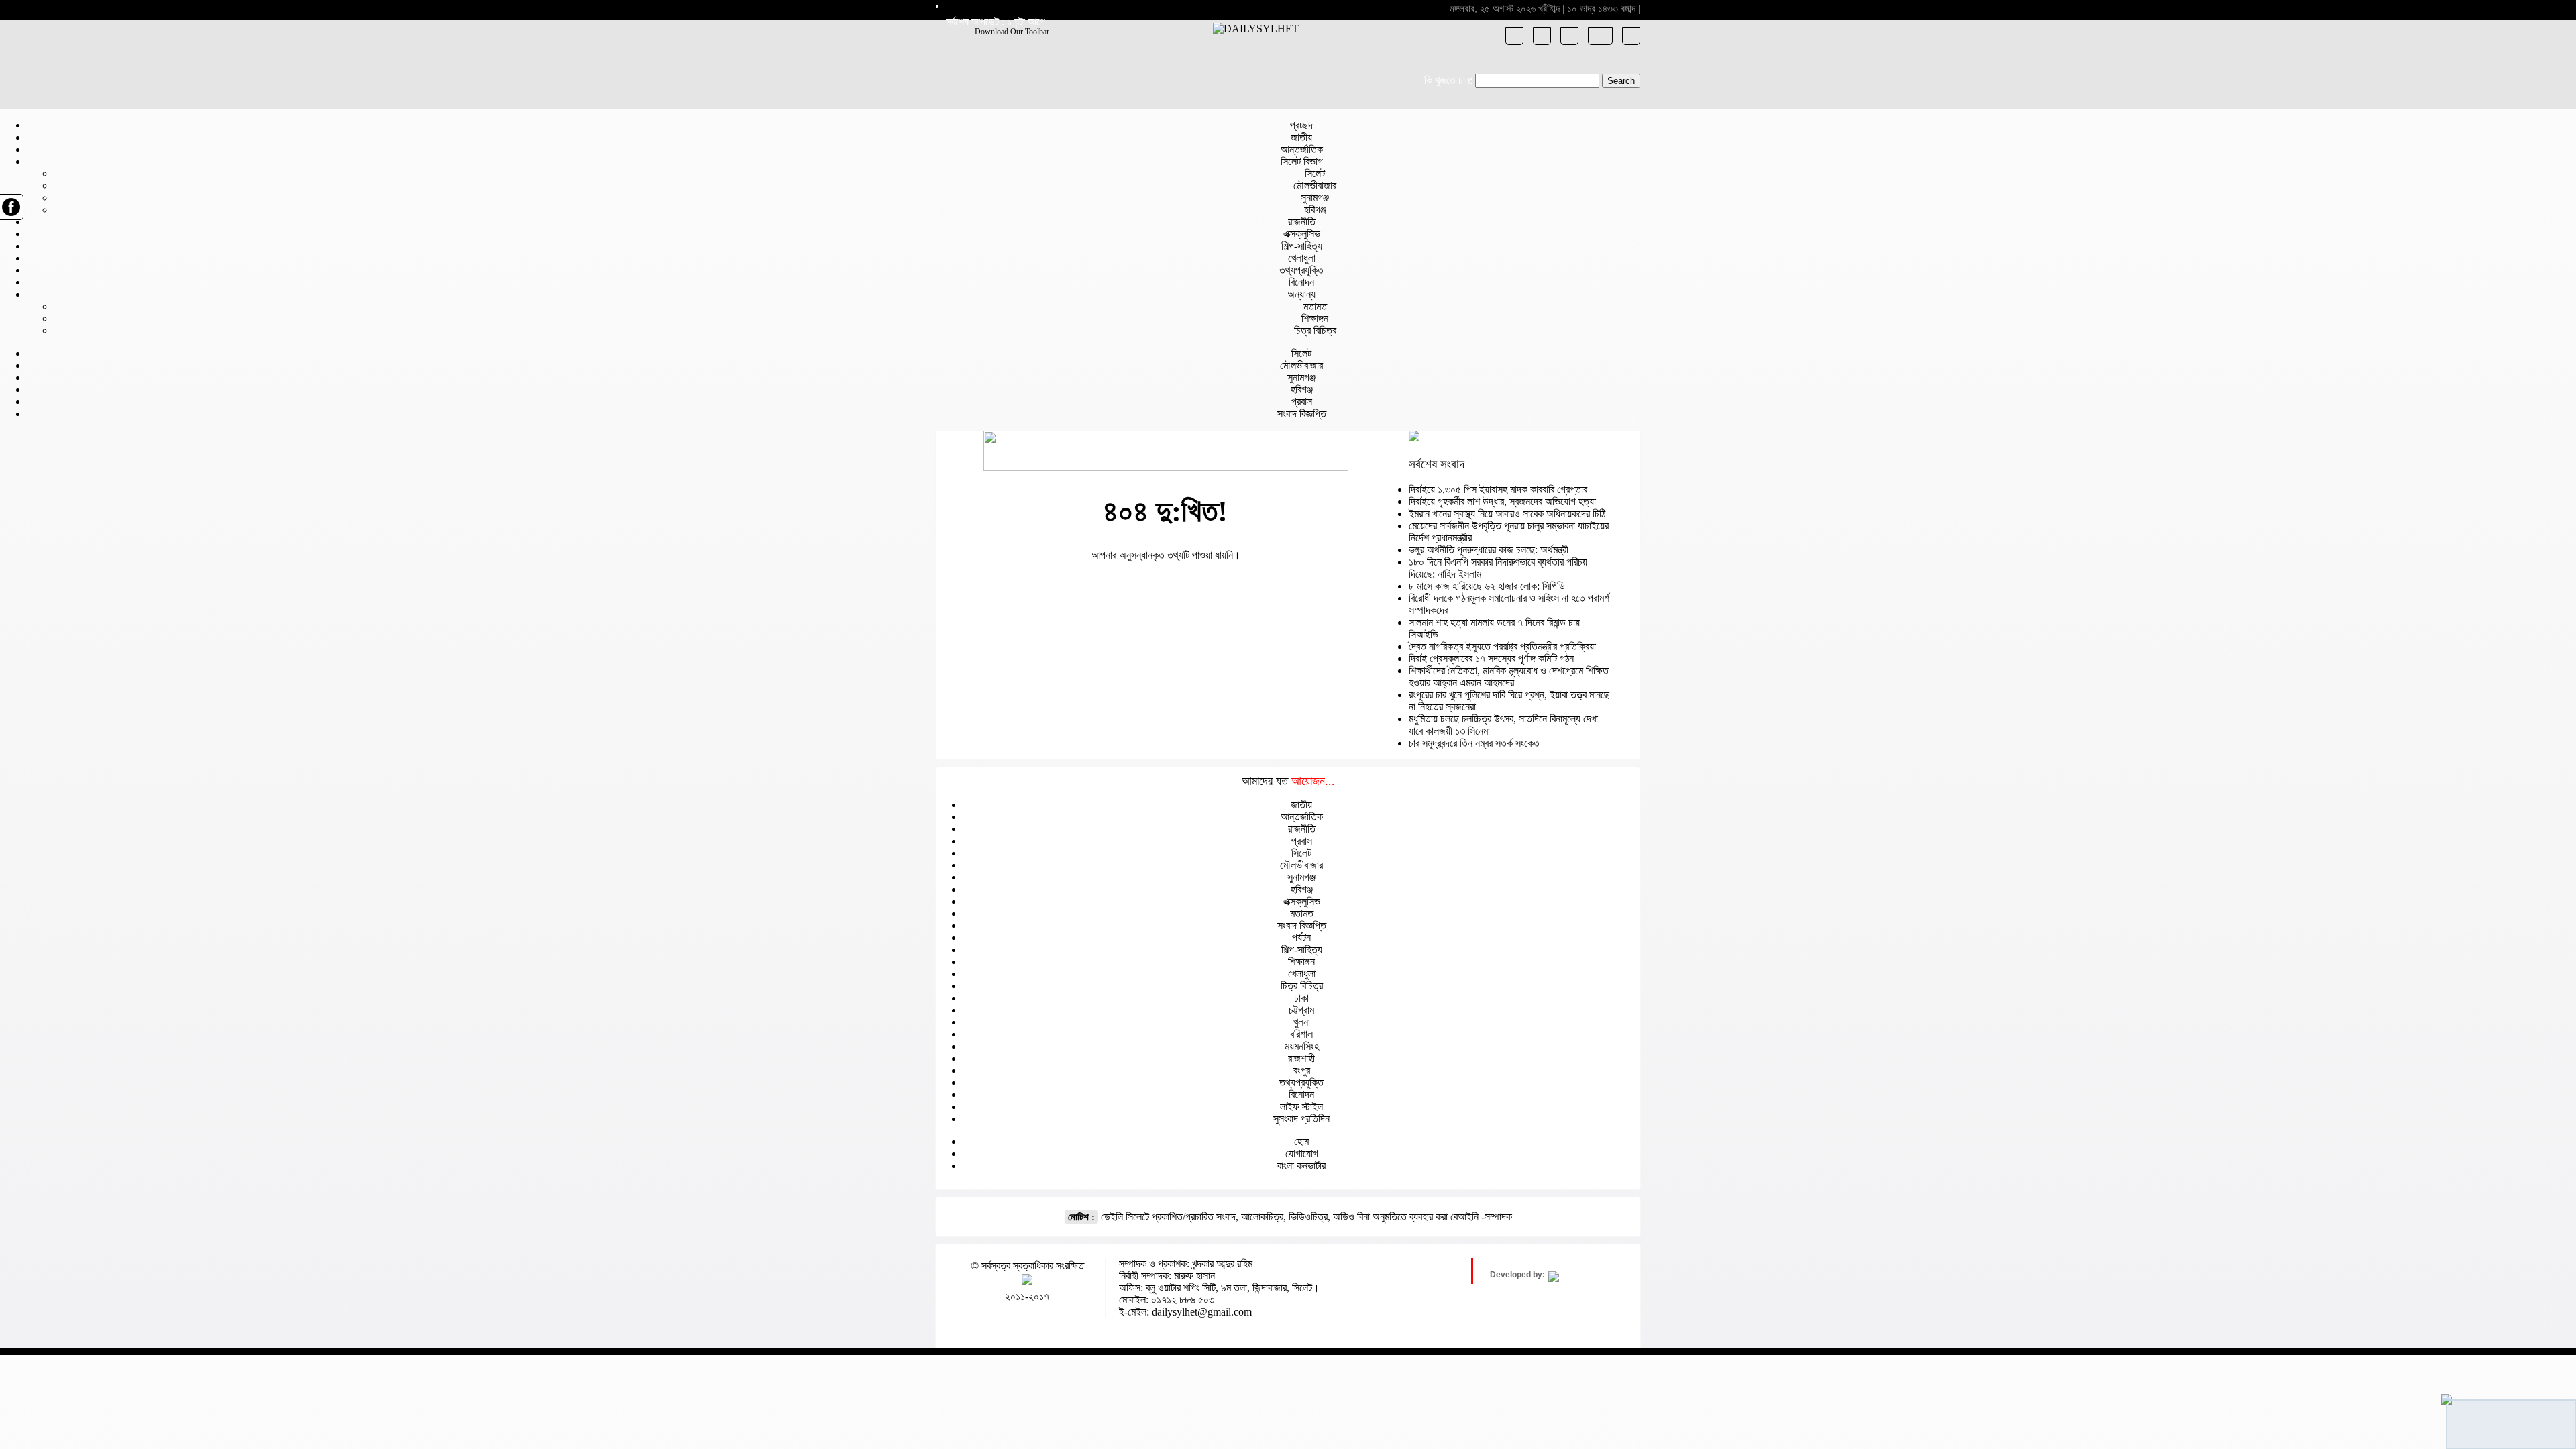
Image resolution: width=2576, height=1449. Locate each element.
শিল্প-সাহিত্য (1302, 246)
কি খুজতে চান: (1448, 80)
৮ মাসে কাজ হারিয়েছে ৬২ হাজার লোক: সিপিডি (1487, 586)
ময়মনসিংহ (1302, 1046)
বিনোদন (1301, 282)
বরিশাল (1301, 1034)
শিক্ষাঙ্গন (1315, 318)
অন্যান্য (1301, 294)
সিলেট (1315, 173)
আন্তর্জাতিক (1302, 149)
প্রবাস (1302, 401)
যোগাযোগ (1302, 1153)
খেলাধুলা (1302, 258)
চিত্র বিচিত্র (1315, 330)
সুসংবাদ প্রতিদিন (1301, 1119)
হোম (1301, 1141)
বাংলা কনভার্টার (1301, 1166)
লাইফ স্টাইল (1301, 1107)
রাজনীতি (1302, 222)
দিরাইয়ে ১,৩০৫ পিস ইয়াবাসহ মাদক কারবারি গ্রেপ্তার (1498, 489)
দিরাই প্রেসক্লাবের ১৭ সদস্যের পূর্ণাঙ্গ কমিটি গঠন (1491, 658)
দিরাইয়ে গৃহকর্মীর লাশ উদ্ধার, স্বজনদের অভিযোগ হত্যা (1502, 501)
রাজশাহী (1301, 1058)
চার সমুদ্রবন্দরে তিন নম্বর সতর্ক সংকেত (1474, 743)
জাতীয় (1301, 137)
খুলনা (1302, 1022)
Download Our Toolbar (1012, 32)
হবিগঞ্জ (1315, 210)
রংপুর (1302, 1070)
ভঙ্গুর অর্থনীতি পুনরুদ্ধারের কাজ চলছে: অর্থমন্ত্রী (1489, 550)
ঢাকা (1301, 998)
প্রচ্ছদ (1301, 125)
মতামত (1315, 306)
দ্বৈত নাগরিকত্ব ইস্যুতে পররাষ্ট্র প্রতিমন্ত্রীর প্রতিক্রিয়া (1502, 646)
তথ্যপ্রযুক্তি (1301, 270)
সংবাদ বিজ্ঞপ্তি (1302, 414)
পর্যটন (1301, 937)
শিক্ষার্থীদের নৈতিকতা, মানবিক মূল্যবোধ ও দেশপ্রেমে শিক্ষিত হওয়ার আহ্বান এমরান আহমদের (1509, 677)
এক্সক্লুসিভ (1302, 234)
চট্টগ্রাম (1301, 1010)
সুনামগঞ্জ (1315, 198)
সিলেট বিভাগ (1302, 161)
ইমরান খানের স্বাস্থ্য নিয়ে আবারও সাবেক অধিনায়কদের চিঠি (1507, 514)
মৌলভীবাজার (1315, 185)
